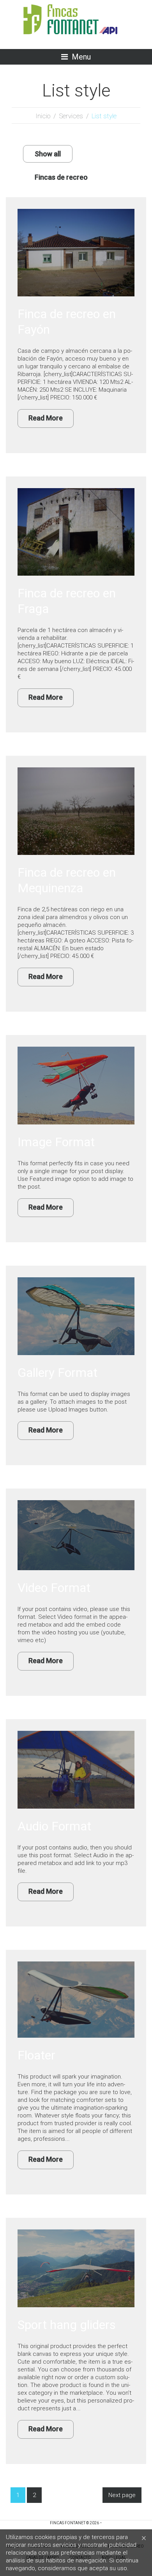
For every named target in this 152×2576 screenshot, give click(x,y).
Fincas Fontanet (68, 2523)
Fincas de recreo (61, 177)
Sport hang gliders (67, 2325)
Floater (36, 2055)
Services (71, 116)
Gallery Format (57, 1373)
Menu (81, 57)
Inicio (43, 116)
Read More (46, 418)
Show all (48, 154)
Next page (122, 2495)
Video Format (54, 1588)
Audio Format (54, 1826)
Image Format (56, 1142)
